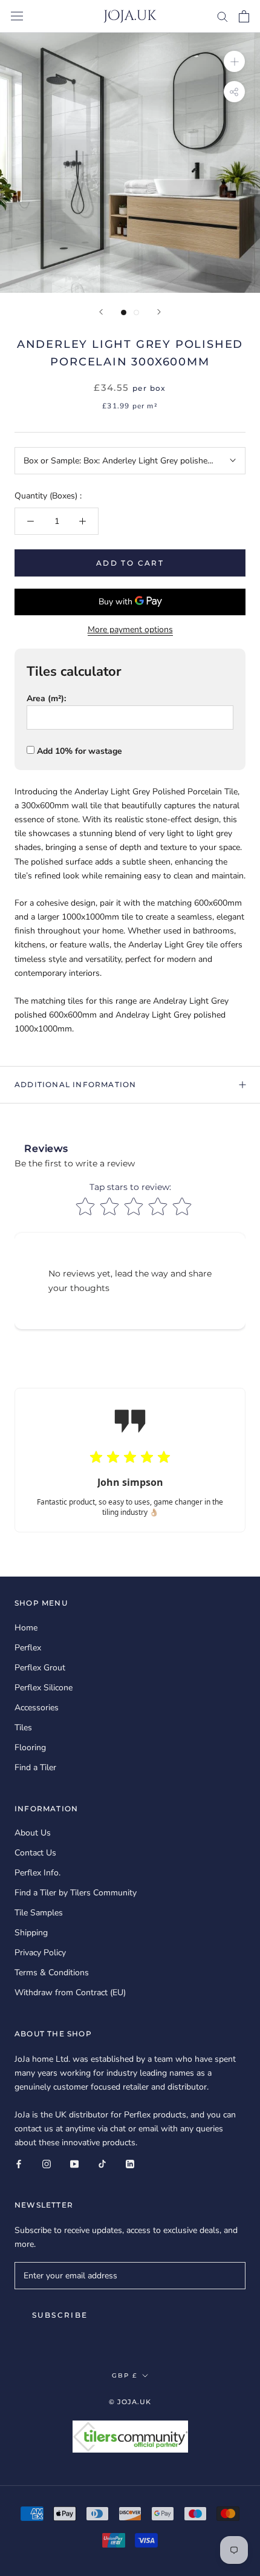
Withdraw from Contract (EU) (70, 1992)
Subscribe (60, 2315)
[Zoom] (234, 61)
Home (26, 1628)
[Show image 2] (136, 312)
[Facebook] (19, 2163)
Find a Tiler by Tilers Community (76, 1893)
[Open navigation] (17, 16)
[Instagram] (47, 2163)
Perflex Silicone (44, 1688)
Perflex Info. (37, 1873)
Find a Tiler (35, 1767)
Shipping (31, 1933)
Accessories (37, 1708)
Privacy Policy (40, 1953)
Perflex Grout (40, 1668)
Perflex (28, 1648)
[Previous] (101, 312)
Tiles (23, 1728)
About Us (33, 1833)
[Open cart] (244, 16)
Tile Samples (39, 1913)
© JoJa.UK (130, 2402)
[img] (189, 1464)
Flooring (30, 1747)
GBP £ (125, 2375)
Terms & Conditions (52, 1973)
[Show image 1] (124, 312)
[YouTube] (74, 2163)
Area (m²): (46, 698)
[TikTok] (102, 2163)
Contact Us (35, 1853)
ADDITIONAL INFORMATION (75, 1084)
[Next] (159, 312)
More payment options (130, 629)
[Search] (223, 16)
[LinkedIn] (130, 2163)
